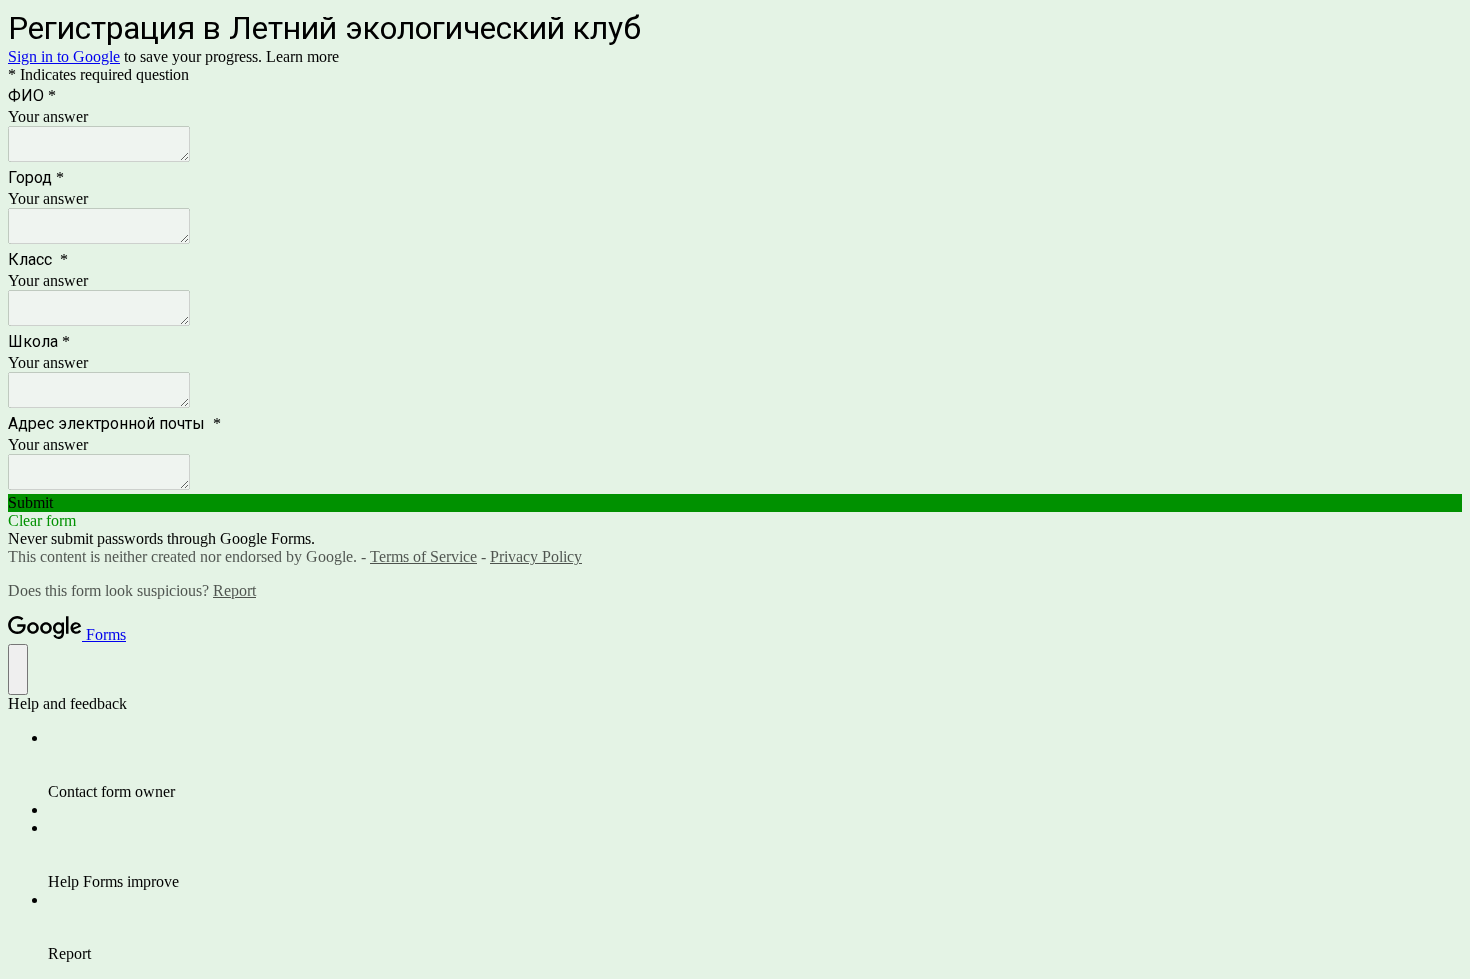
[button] (735, 503)
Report (234, 590)
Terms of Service (423, 556)
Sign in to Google (64, 56)
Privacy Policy (536, 556)
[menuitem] (755, 765)
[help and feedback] (18, 669)
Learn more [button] (302, 56)
